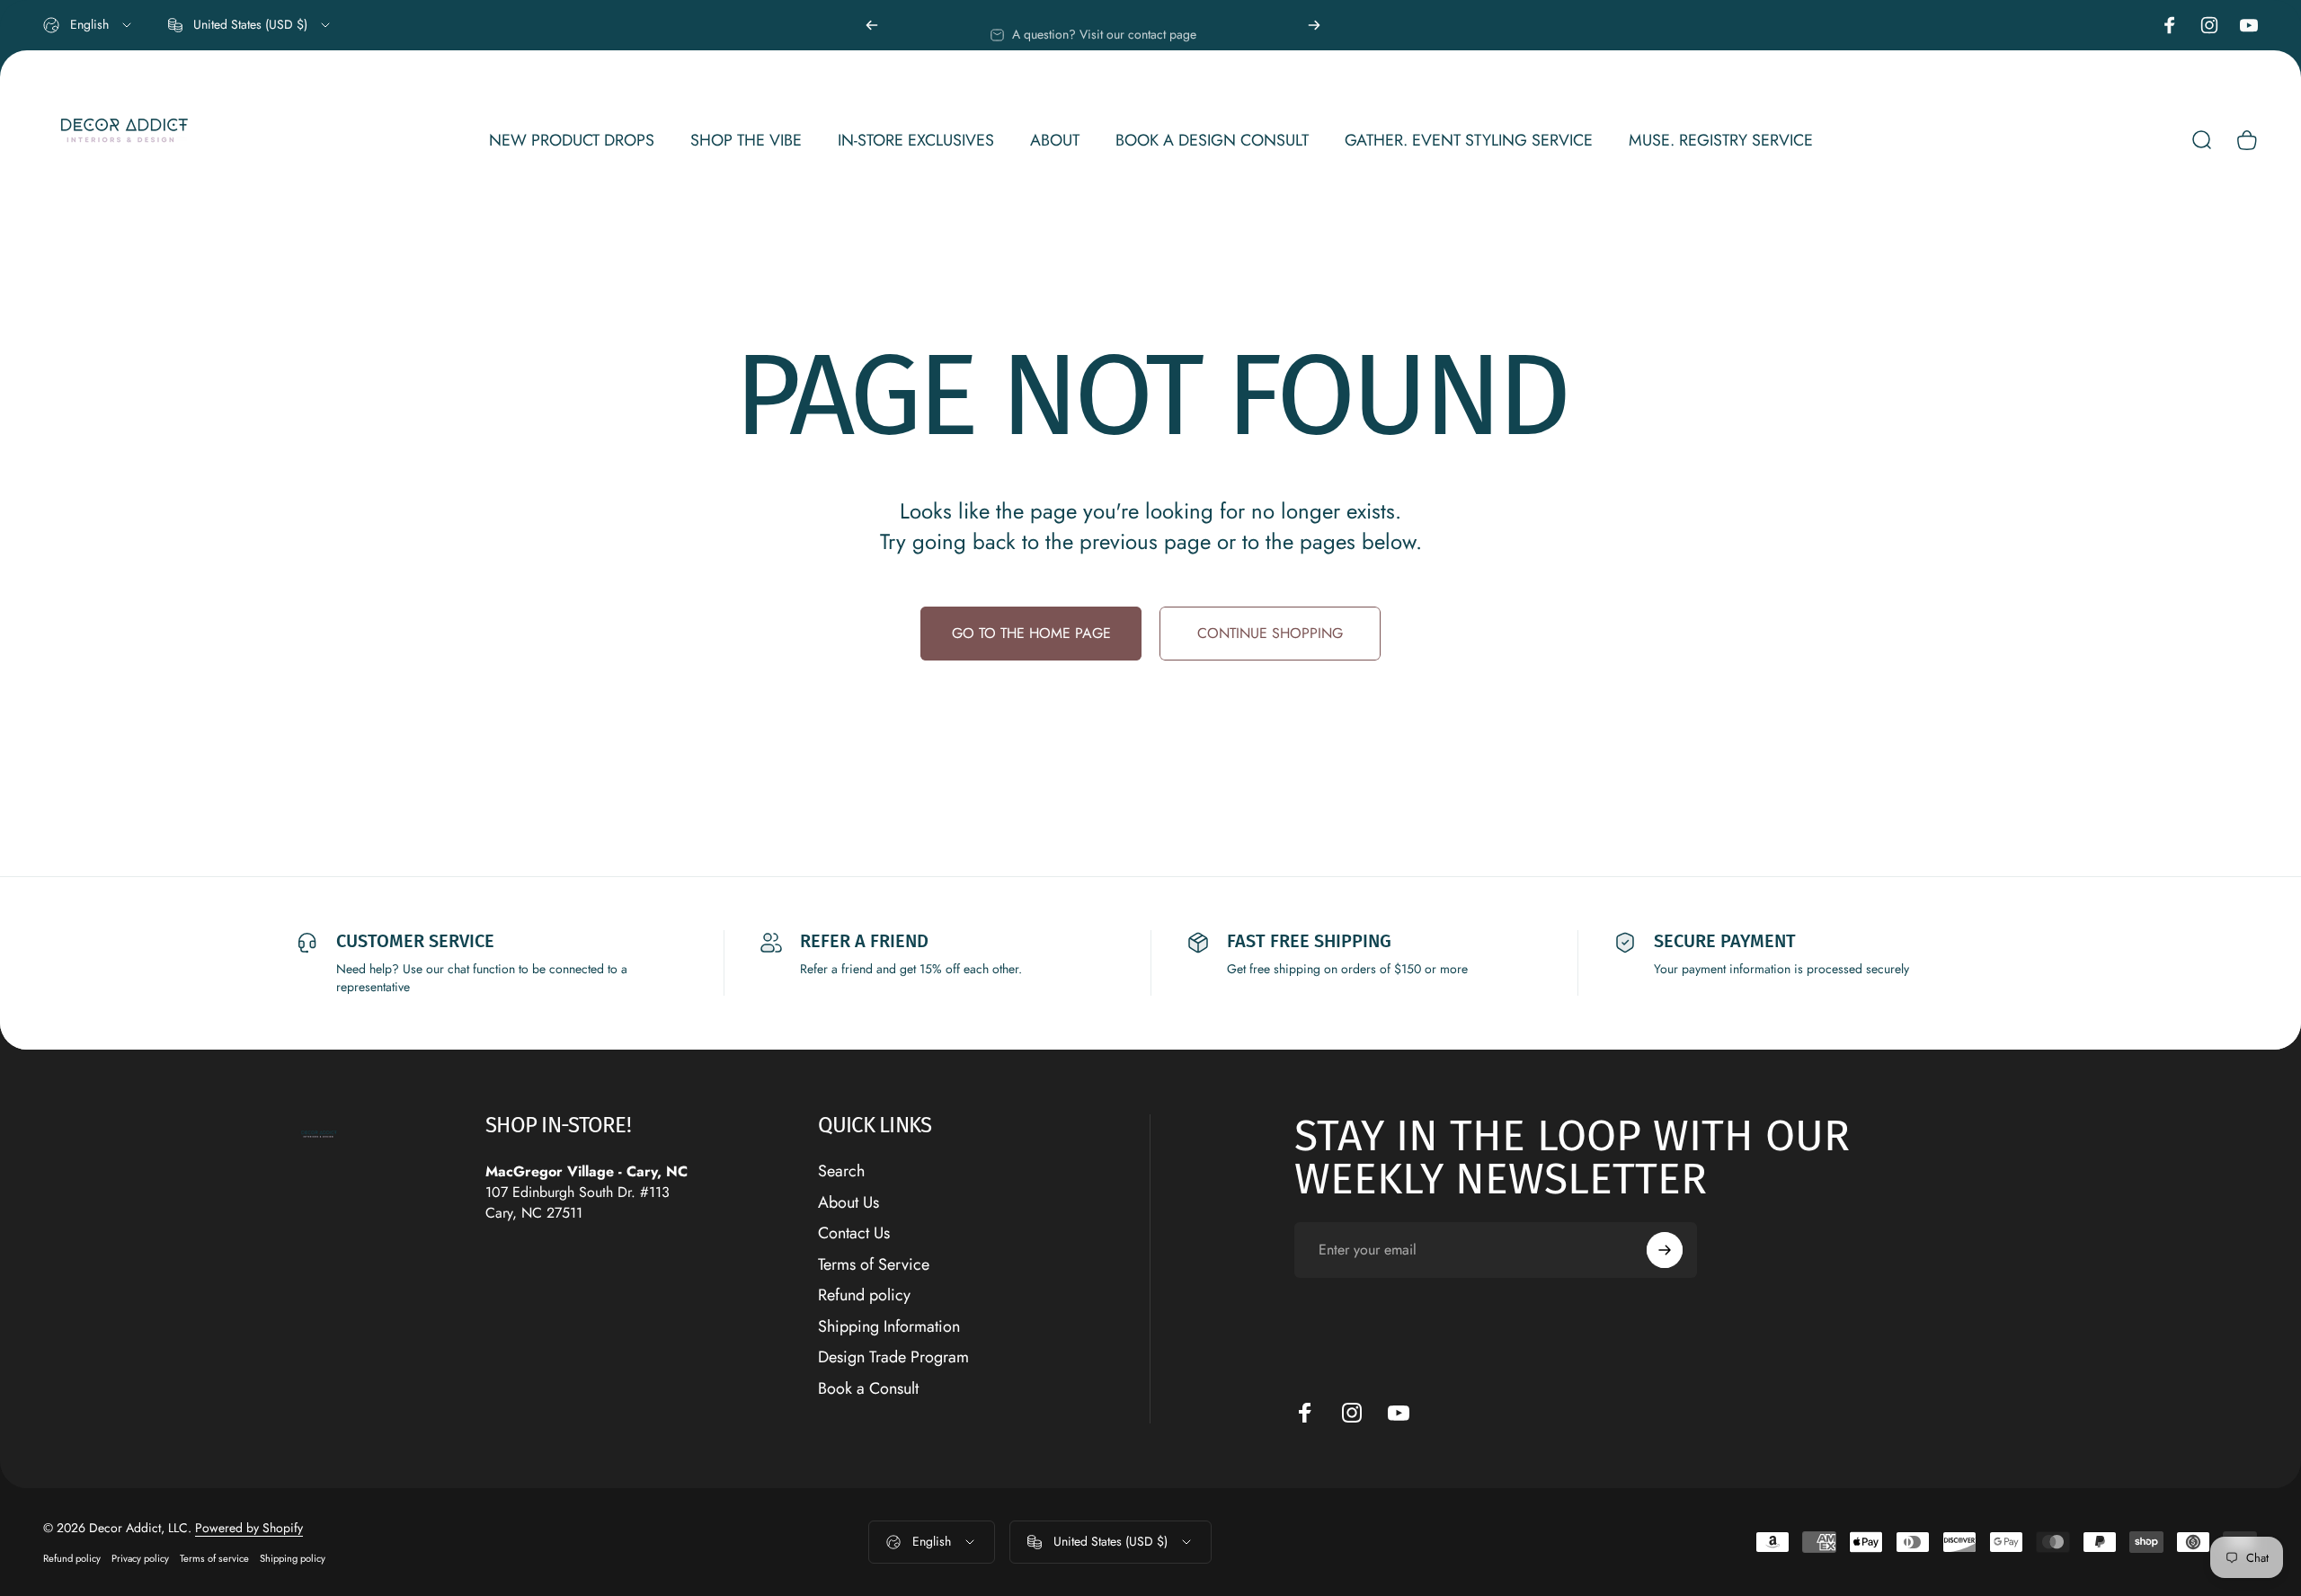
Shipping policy (293, 1558)
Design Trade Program (893, 1357)
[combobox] (89, 25)
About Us (848, 1203)
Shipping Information (889, 1327)
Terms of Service (874, 1265)
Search (841, 1171)
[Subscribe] (1665, 1250)
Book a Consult (868, 1389)
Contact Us (854, 1233)
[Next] (1314, 25)
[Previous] (872, 25)
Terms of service (214, 1558)
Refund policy (864, 1295)
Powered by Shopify (249, 1528)
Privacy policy (140, 1558)
